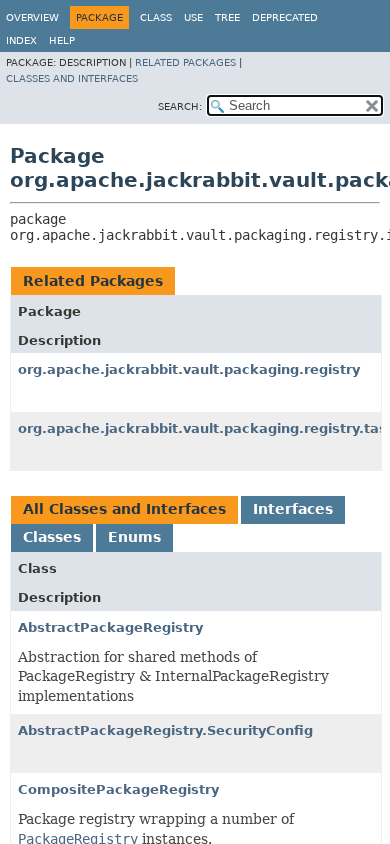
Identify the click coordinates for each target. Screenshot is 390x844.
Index (21, 40)
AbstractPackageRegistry (110, 627)
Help (62, 40)
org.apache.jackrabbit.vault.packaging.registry (189, 369)
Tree (227, 17)
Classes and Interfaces (72, 78)
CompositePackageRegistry (118, 789)
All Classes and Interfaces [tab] (124, 509)
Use (193, 17)
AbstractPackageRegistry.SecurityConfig (165, 730)
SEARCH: (180, 106)
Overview (32, 17)
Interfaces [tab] (293, 509)
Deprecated (285, 17)
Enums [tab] (134, 537)
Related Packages (185, 62)
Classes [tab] (52, 537)
